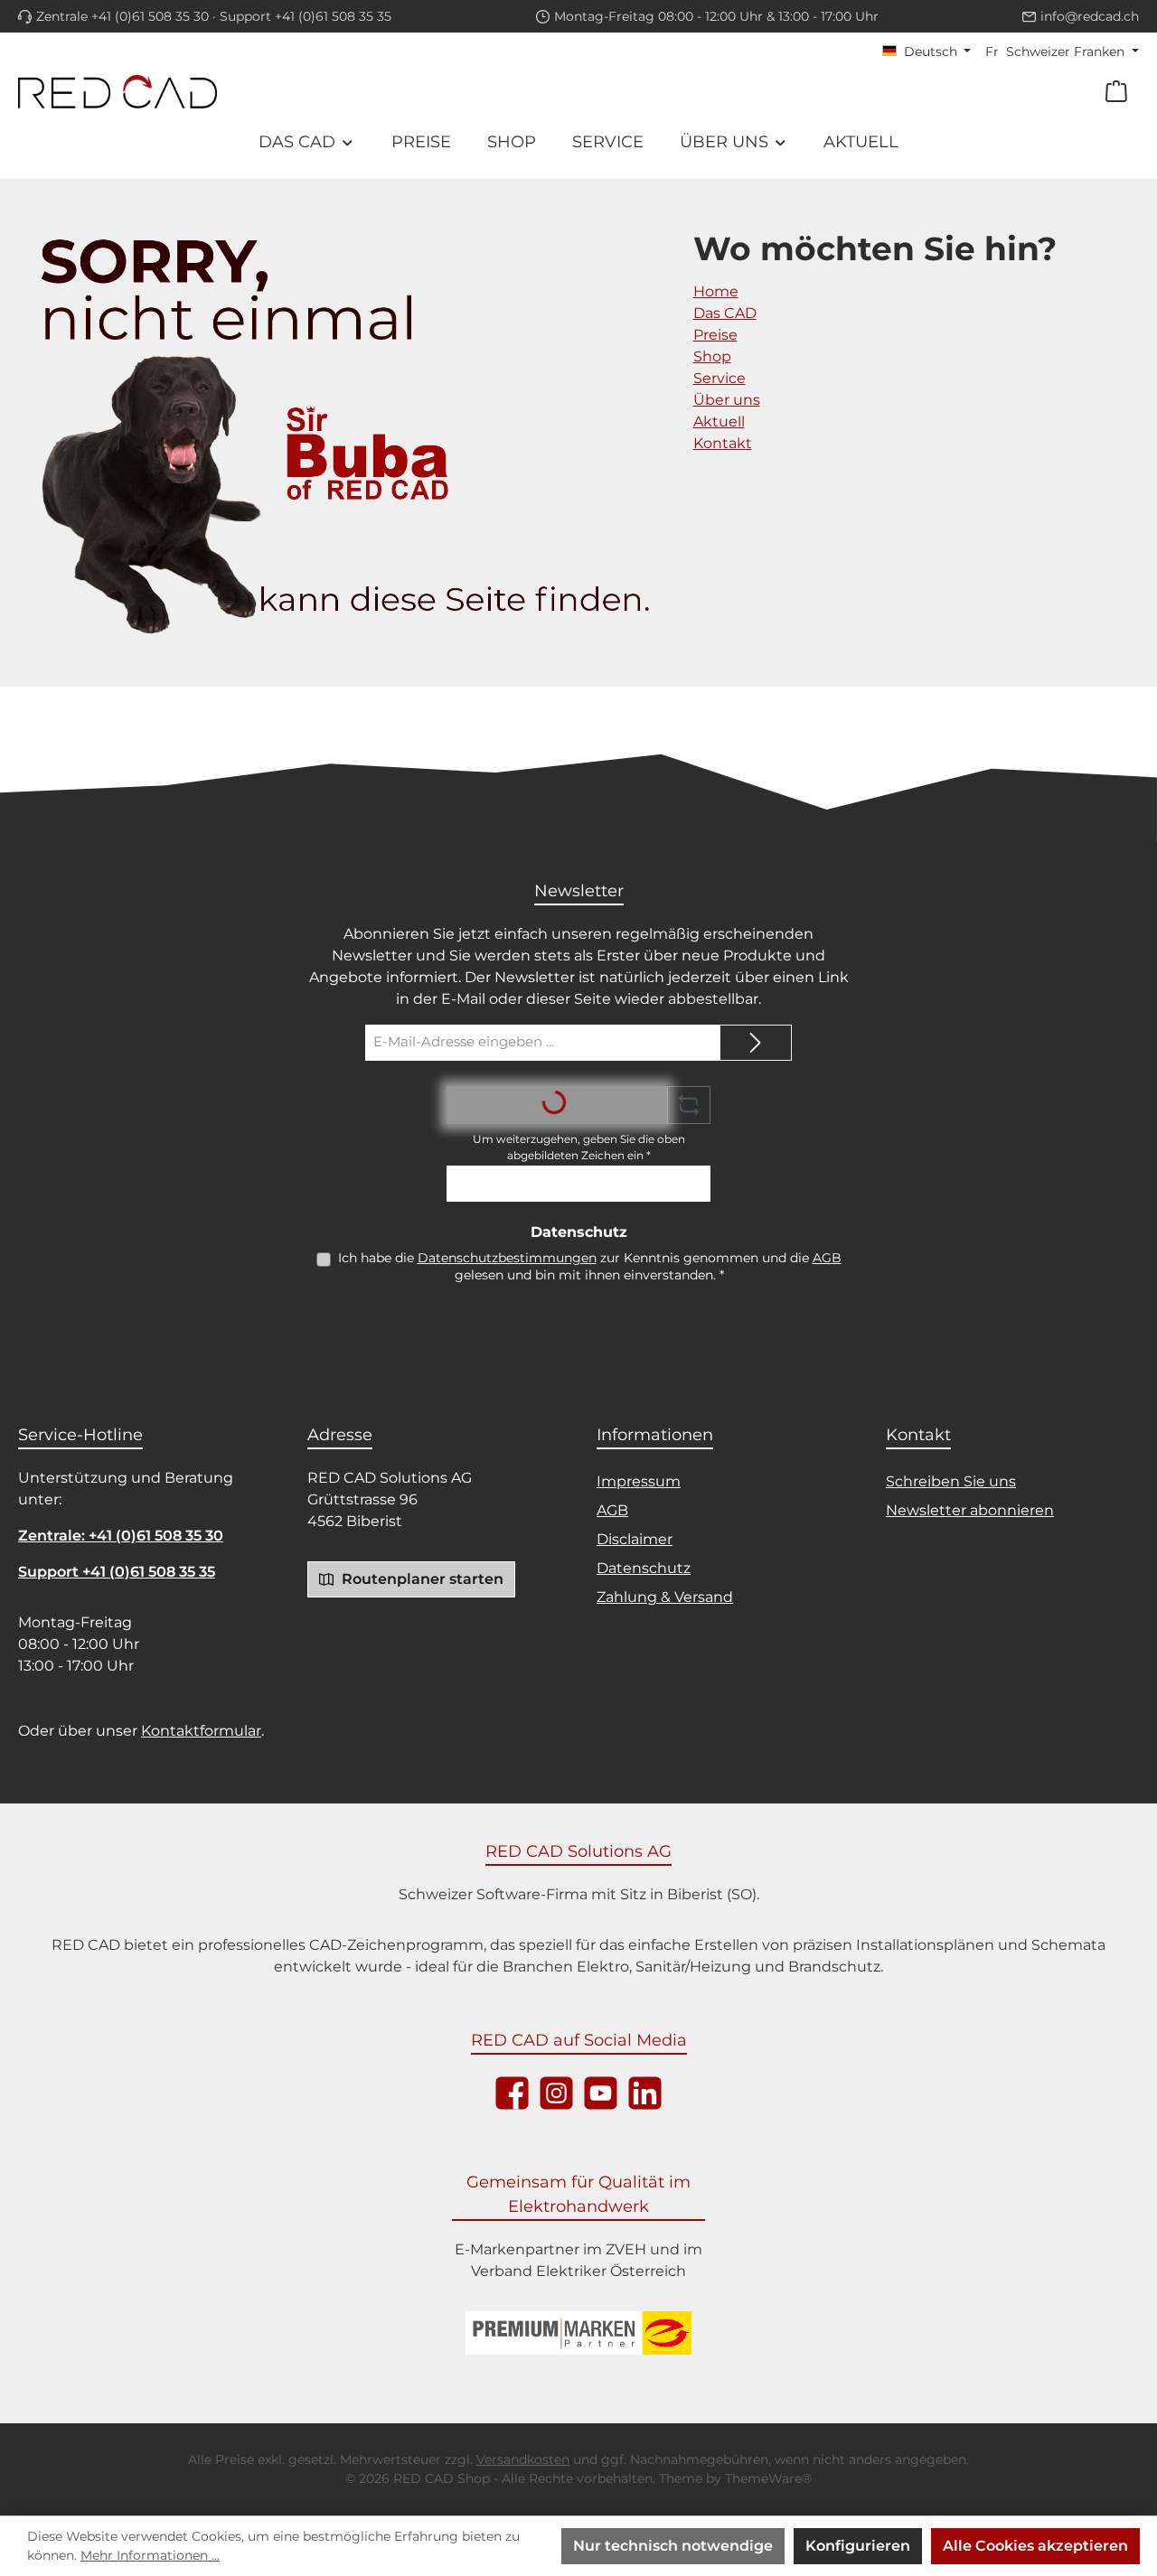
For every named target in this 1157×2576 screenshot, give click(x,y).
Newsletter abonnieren (970, 1510)
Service (720, 378)
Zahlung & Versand (665, 1597)
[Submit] (756, 1043)
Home (716, 291)
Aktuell (719, 422)
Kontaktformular (201, 1731)
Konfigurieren (858, 2546)
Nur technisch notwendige (673, 2546)
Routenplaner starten (421, 1579)
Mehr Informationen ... (150, 2555)
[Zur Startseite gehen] (118, 91)
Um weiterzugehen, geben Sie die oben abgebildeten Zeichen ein (579, 1147)
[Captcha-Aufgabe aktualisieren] (689, 1105)
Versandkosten (523, 2459)
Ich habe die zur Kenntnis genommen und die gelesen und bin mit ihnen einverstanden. (590, 1266)
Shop (712, 356)
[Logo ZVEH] (578, 2333)
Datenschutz (644, 1568)
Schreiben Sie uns (951, 1481)
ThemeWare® (768, 2478)
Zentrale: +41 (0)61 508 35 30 (121, 1536)
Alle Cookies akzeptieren (1035, 2546)
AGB (827, 1258)
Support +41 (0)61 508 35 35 (306, 16)
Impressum (639, 1481)
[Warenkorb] (1116, 92)
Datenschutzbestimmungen (507, 1258)
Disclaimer (635, 1539)
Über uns (727, 400)
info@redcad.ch (1090, 16)
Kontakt (723, 443)
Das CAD (725, 313)
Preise (715, 335)
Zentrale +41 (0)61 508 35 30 (122, 16)
